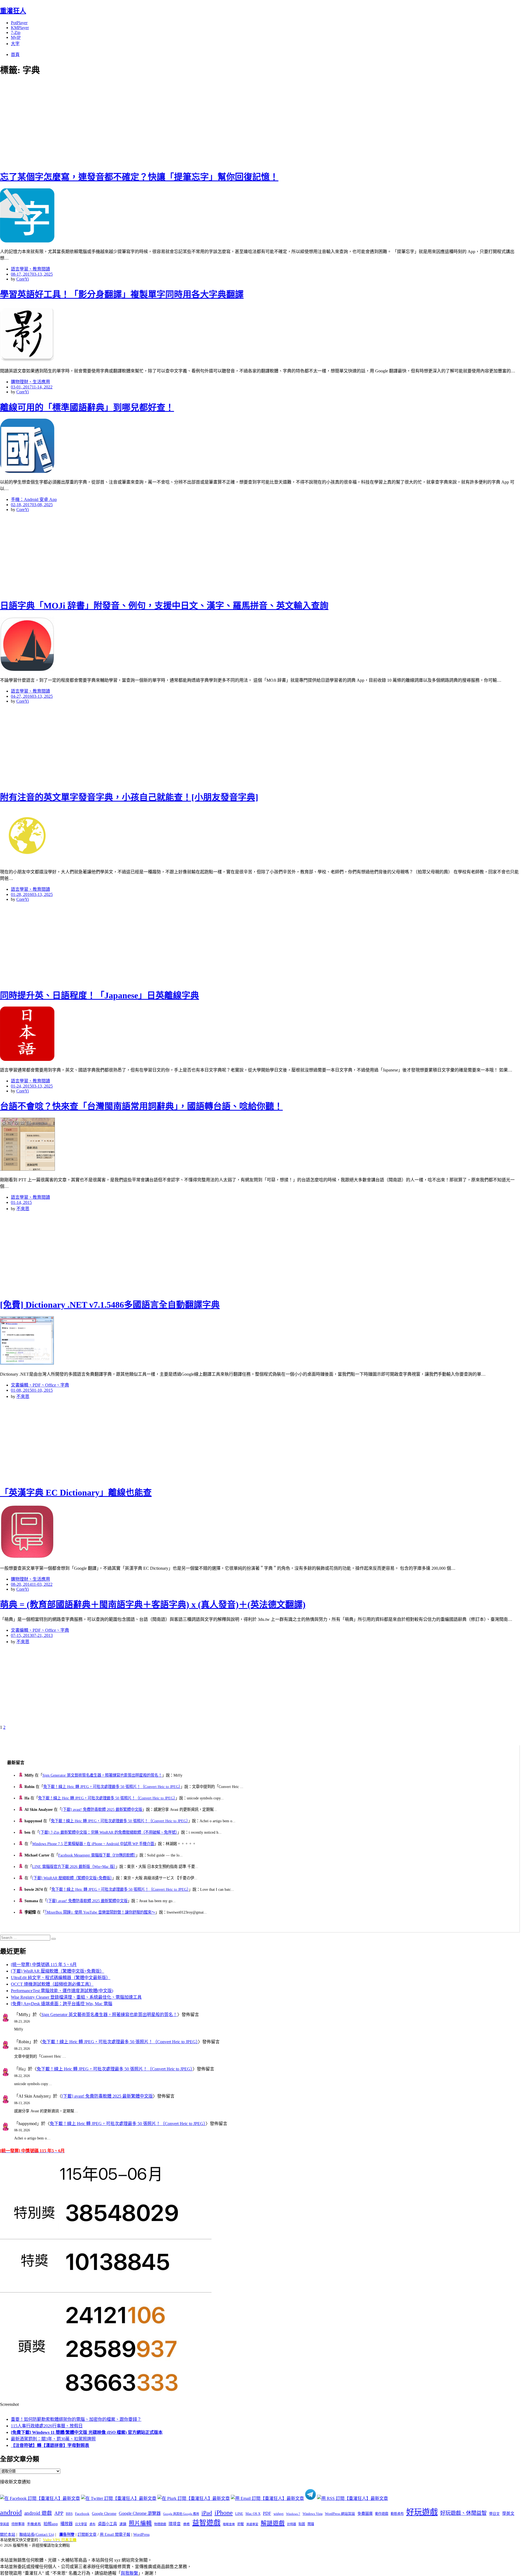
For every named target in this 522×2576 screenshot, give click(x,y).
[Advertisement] (98, 122)
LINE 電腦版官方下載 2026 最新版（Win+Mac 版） (74, 1867)
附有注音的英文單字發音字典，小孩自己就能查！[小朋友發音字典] (129, 797)
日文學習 (81, 2524)
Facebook (82, 2514)
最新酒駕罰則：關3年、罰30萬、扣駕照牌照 (53, 2439)
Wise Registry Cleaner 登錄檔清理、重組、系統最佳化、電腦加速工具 (76, 1997)
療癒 (187, 2524)
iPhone (224, 2513)
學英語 (4, 2524)
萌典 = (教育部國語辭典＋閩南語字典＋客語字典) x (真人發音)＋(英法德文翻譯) (153, 1605)
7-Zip (16, 32)
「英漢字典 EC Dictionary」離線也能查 (76, 1493)
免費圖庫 (365, 2513)
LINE (239, 2514)
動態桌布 (397, 2514)
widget (279, 2514)
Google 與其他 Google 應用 (181, 2514)
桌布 (92, 2524)
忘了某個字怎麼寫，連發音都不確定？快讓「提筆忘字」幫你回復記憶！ (139, 177)
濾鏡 (123, 2524)
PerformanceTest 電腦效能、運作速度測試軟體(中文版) (62, 1991)
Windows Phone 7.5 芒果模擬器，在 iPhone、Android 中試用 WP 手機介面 (93, 1844)
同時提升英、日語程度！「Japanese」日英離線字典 (100, 995)
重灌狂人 (13, 11)
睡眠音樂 (229, 2524)
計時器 (292, 2524)
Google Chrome (104, 2513)
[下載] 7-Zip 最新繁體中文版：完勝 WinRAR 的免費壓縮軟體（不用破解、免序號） (108, 1832)
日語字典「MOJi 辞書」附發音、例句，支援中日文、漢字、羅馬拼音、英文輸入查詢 (164, 606)
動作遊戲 (382, 2514)
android (11, 2513)
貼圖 (302, 2524)
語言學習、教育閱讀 (30, 269)
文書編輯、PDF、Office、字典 (40, 1385)
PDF (267, 2513)
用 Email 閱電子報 (115, 2535)
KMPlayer (20, 28)
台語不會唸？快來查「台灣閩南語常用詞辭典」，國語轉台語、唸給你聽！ (141, 1106)
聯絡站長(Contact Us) (37, 2535)
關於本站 (8, 2535)
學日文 (494, 2514)
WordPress (141, 2535)
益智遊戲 (206, 2523)
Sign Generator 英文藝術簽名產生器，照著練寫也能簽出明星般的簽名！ (102, 1775)
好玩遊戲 (422, 2512)
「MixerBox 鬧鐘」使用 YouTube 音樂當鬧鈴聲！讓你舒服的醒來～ (100, 1912)
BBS (69, 2514)
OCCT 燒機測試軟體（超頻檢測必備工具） (52, 1984)
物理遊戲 (160, 2524)
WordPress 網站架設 (340, 2514)
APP (59, 2513)
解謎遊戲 (273, 2523)
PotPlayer (19, 23)
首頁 (15, 54)
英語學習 (252, 2524)
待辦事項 (18, 2524)
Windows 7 (293, 2514)
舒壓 (241, 2524)
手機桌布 (34, 2524)
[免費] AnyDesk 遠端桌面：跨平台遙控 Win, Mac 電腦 (62, 2004)
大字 (15, 44)
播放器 (66, 2524)
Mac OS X (253, 2514)
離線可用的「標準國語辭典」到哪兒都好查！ (87, 407)
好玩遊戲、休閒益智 (463, 2513)
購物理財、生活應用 (30, 382)
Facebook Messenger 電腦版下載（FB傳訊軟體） (97, 1855)
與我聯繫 (129, 2573)
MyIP (16, 37)
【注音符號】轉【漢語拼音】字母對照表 (50, 2445)
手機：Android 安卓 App (34, 499)
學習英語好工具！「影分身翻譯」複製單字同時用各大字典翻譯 (122, 294)
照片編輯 (140, 2523)
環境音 (175, 2524)
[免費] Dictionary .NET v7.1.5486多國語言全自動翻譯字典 (110, 1305)
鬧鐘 (311, 2524)
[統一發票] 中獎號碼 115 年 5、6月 (44, 1965)
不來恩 (23, 1209)
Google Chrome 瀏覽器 (140, 2513)
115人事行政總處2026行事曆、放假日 (47, 2426)
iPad (207, 2513)
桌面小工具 (107, 2524)
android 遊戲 (38, 2513)
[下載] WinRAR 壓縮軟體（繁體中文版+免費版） (72, 1878)
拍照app (51, 2524)
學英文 (508, 2513)
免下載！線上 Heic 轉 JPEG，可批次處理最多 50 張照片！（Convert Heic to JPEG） (112, 1787)
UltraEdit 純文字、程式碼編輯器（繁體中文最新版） (61, 1978)
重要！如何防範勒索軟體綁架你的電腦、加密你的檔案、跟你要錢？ (76, 2419)
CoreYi (23, 279)
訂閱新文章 (87, 2535)
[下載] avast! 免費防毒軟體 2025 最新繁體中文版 (102, 1809)
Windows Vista (313, 2514)
